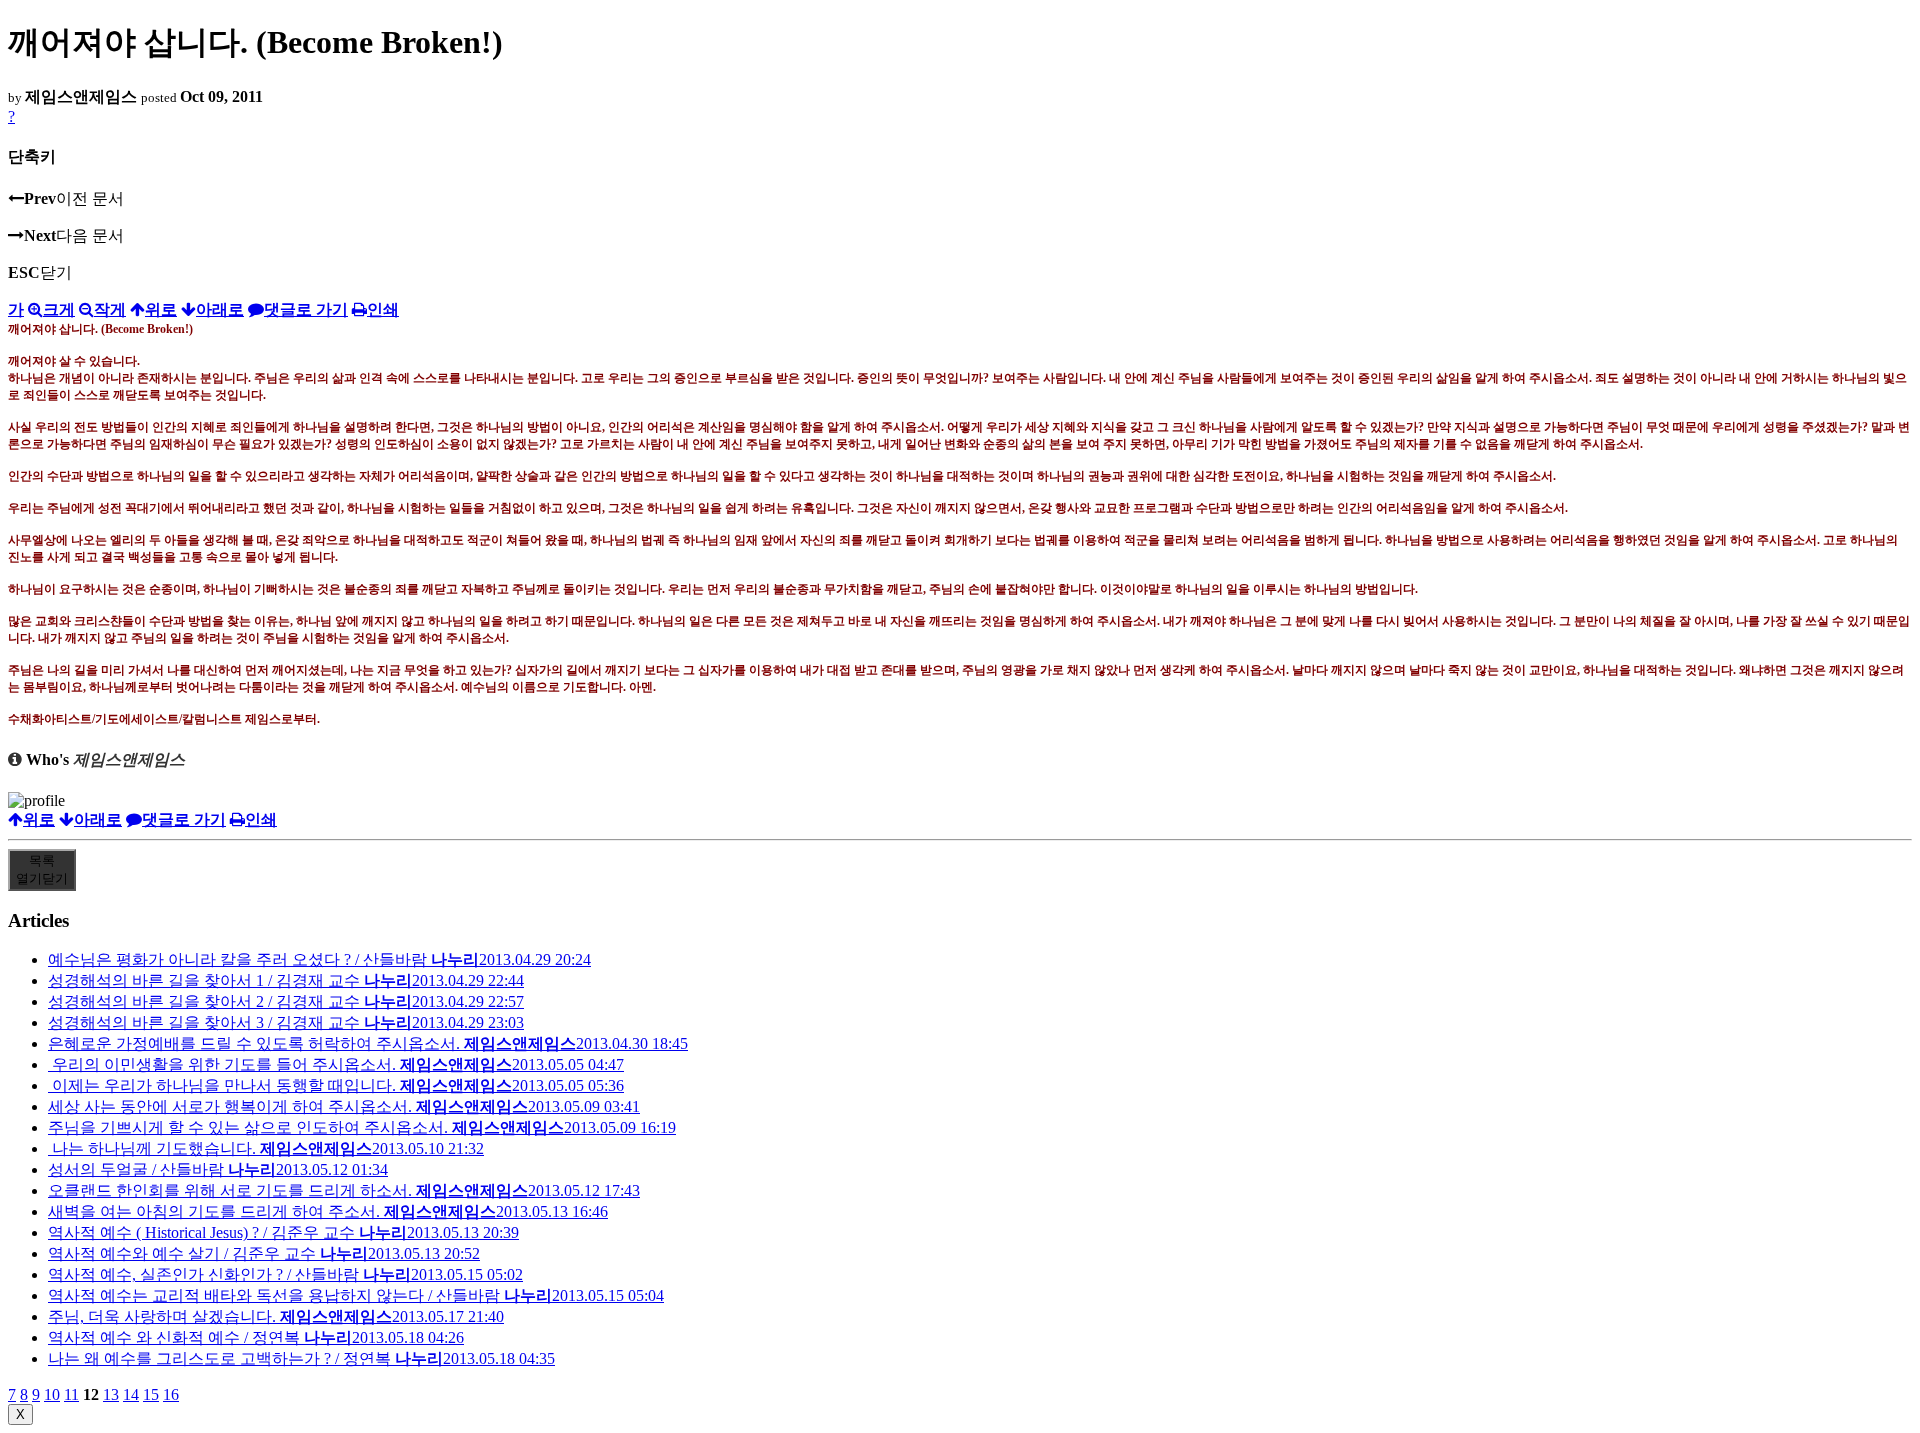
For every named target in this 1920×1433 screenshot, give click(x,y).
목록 (42, 869)
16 (171, 1394)
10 (52, 1394)
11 (71, 1394)
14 (131, 1394)
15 (151, 1394)
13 (111, 1394)
